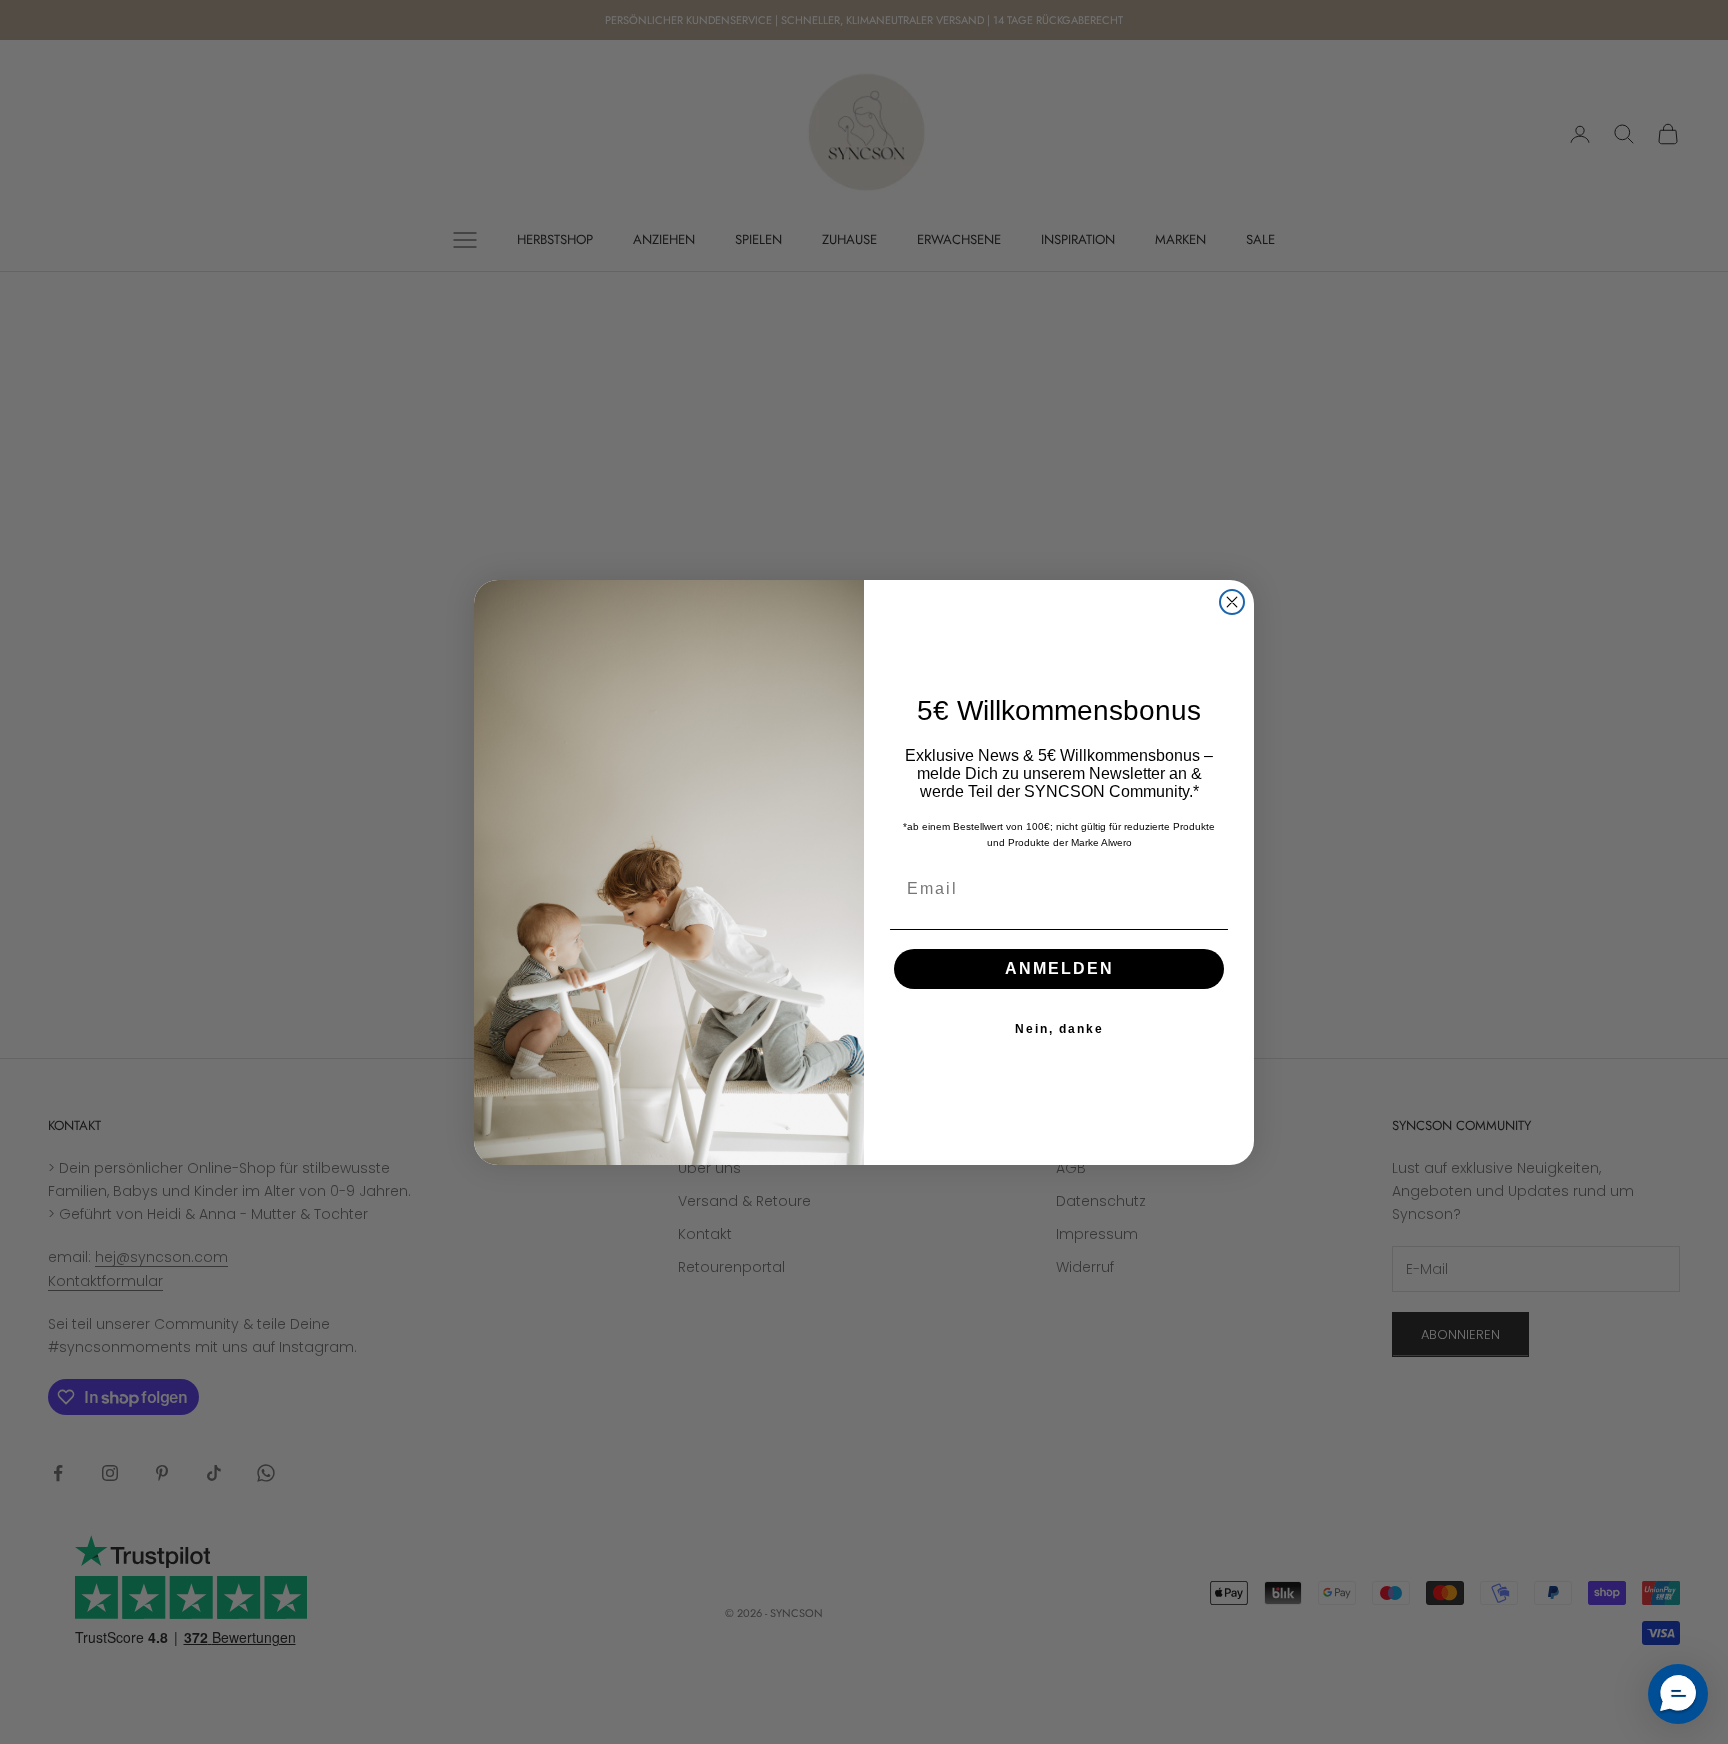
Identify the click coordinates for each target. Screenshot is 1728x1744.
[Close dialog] (1232, 602)
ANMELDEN (1059, 968)
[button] (1678, 1694)
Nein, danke (1059, 1029)
